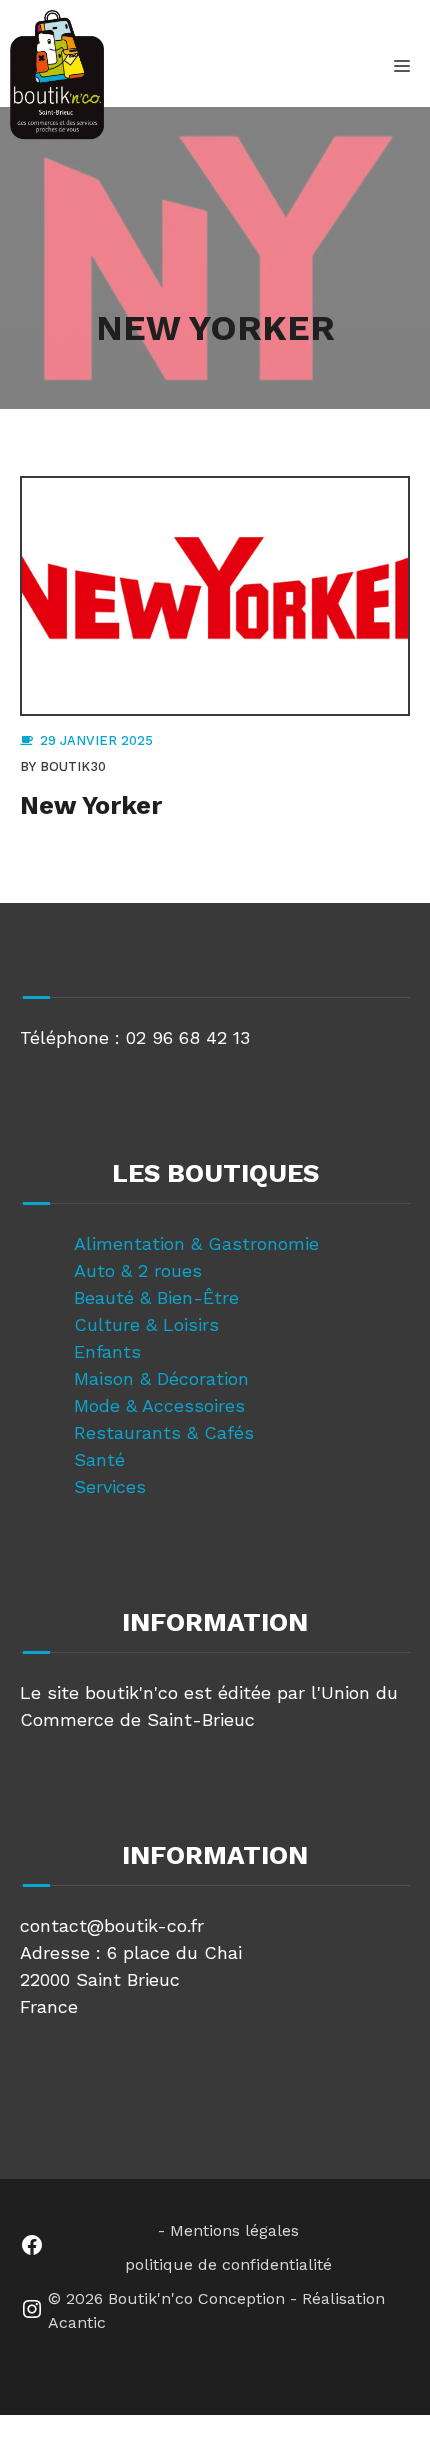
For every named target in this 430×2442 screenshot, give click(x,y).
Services (110, 1486)
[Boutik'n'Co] (57, 75)
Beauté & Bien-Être (156, 1297)
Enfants (107, 1351)
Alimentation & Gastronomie (196, 1243)
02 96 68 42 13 (188, 1037)
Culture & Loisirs (146, 1324)
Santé (99, 1459)
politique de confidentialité (228, 2264)
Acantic (77, 2322)
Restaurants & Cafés (164, 1432)
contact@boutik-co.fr (112, 1925)
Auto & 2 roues (138, 1270)
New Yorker (91, 805)
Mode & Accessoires (159, 1405)
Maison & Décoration (161, 1378)
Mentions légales (234, 2230)
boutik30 (73, 766)
